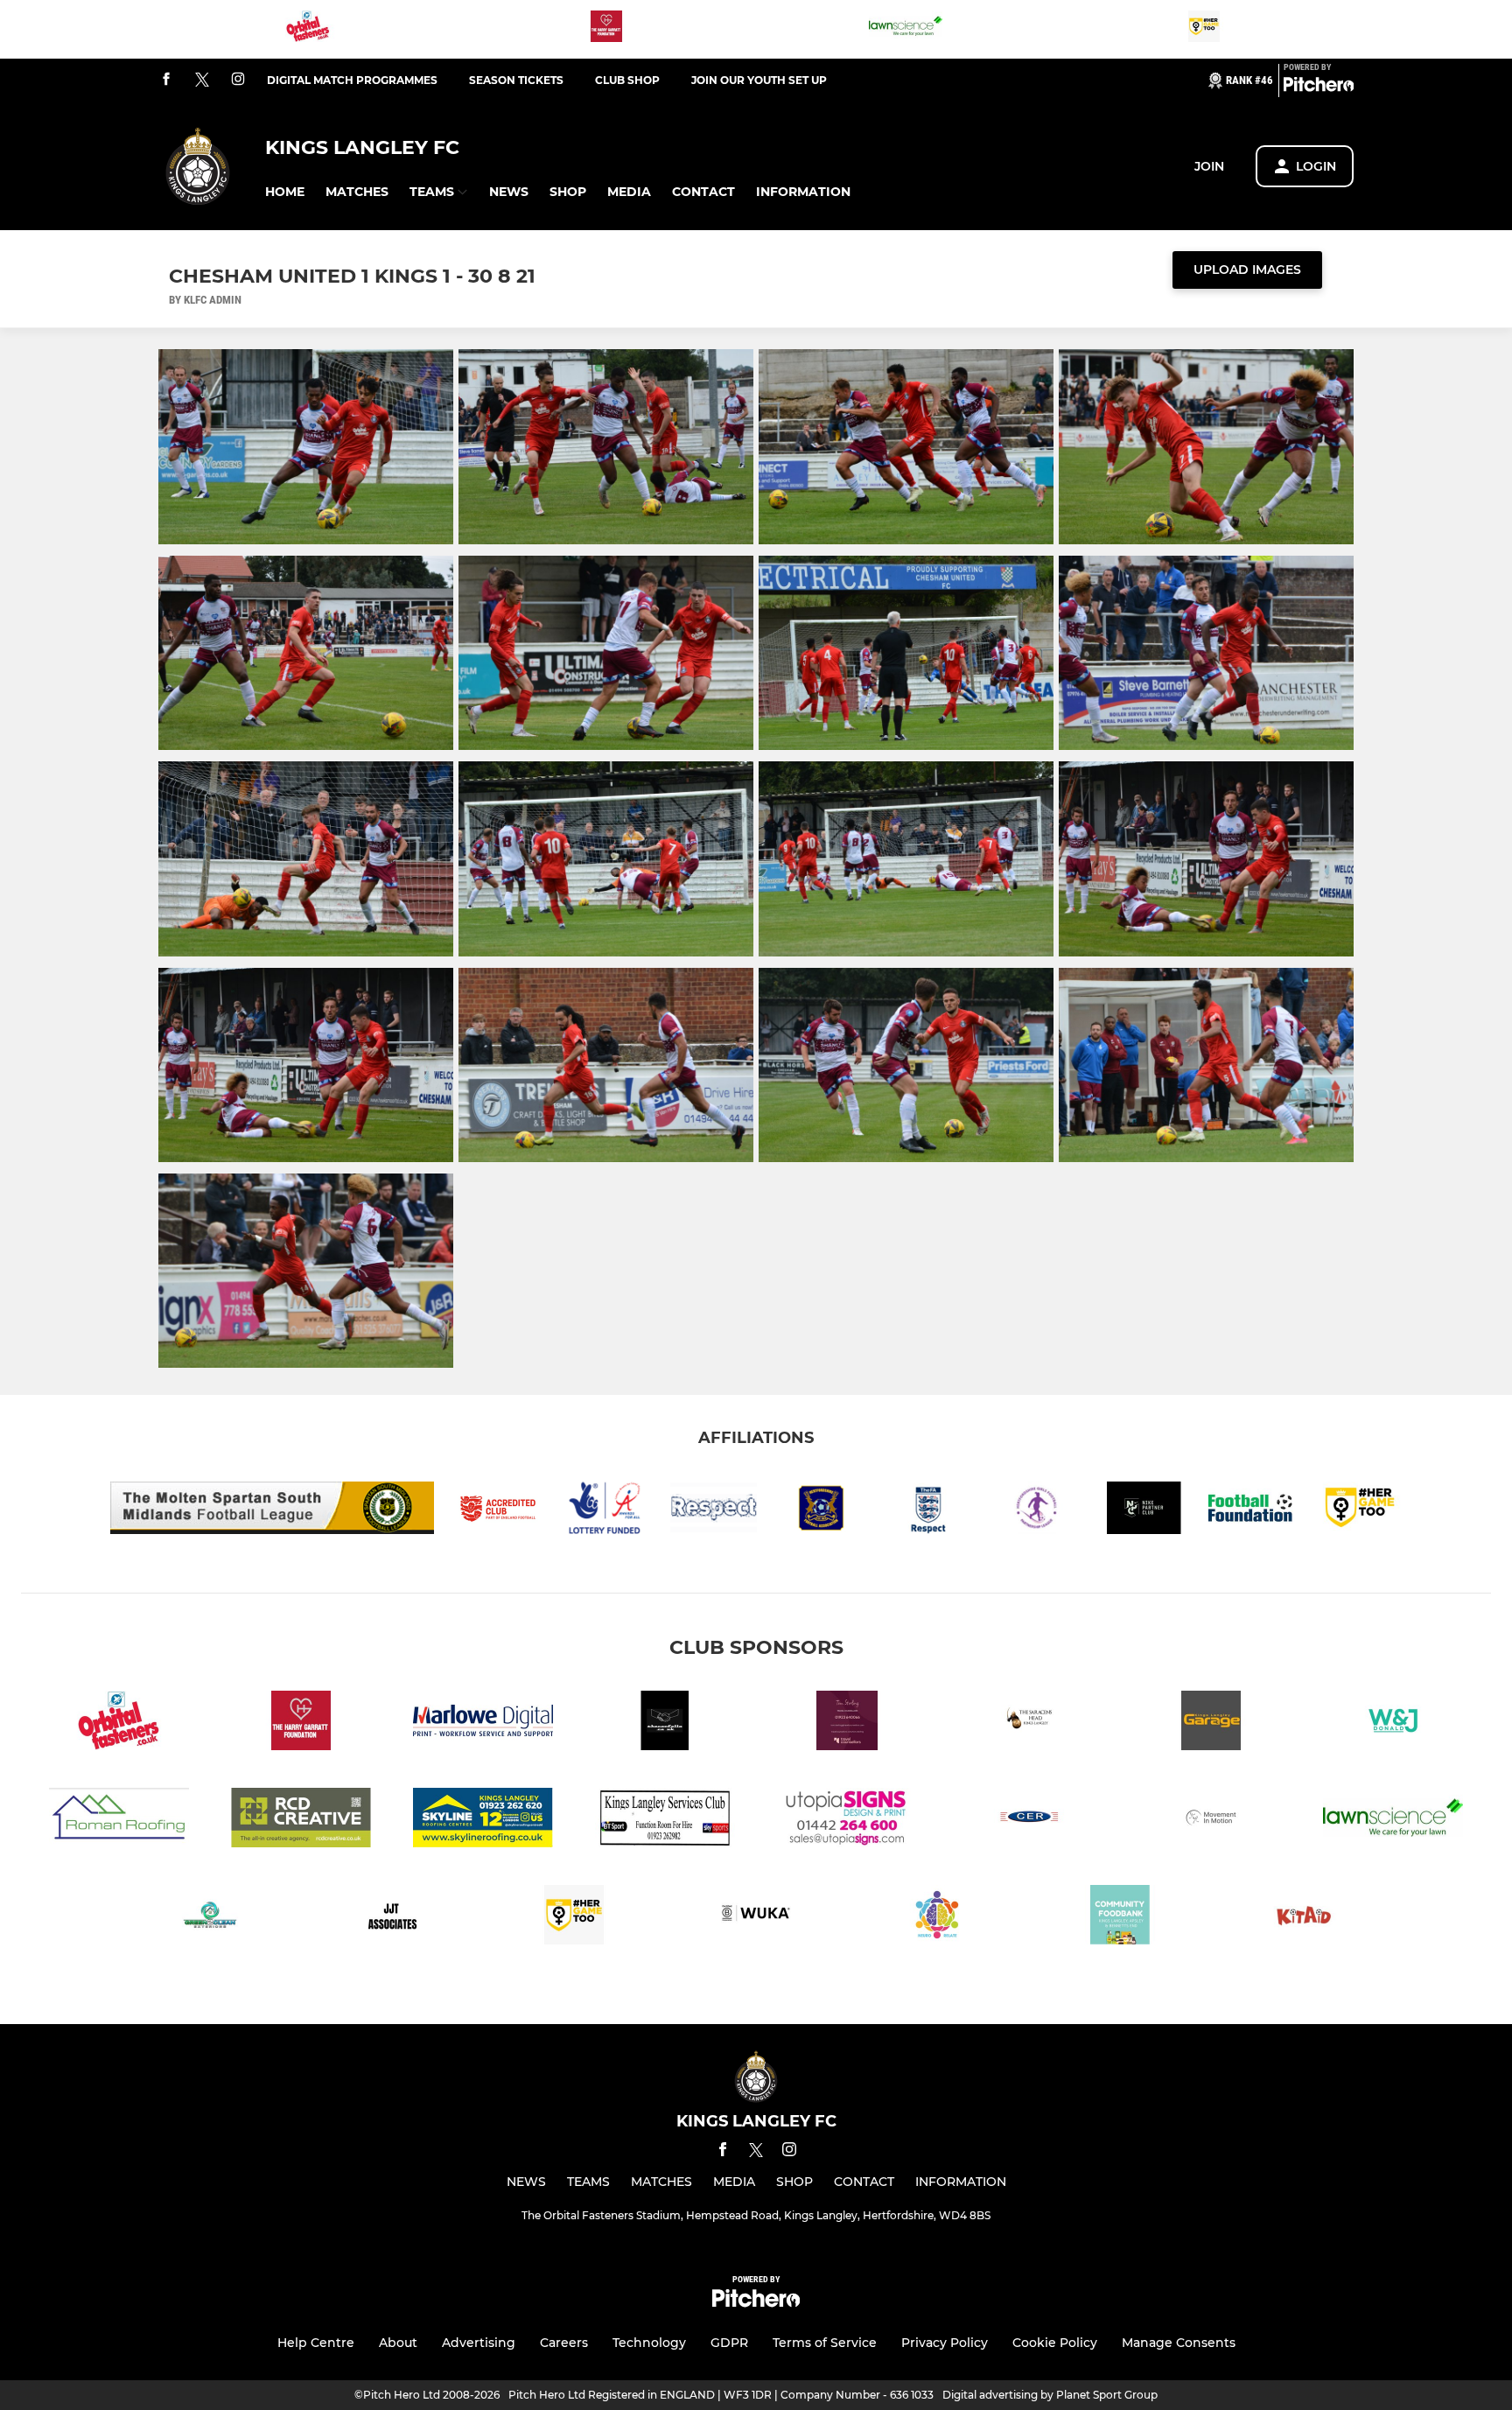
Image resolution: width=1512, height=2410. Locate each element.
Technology (649, 2343)
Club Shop (627, 80)
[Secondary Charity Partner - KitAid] (1302, 1918)
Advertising (479, 2343)
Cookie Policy (1055, 2343)
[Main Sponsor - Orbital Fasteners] (308, 29)
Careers (564, 2343)
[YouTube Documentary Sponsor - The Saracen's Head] (1029, 1723)
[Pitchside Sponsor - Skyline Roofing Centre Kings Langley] (483, 1821)
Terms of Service (825, 2343)
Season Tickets (516, 80)
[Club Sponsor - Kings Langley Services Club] (665, 1821)
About (398, 2343)
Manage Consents (1179, 2343)
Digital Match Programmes (352, 80)
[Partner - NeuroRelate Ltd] (938, 1918)
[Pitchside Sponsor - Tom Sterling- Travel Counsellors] (847, 1723)
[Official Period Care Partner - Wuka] (756, 1918)
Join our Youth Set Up (759, 80)
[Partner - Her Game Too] (1204, 29)
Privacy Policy (945, 2343)
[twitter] (202, 81)
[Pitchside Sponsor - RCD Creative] (301, 1821)
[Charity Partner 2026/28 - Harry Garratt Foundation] (606, 29)
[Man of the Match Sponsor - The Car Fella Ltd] (665, 1723)
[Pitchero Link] (1319, 88)
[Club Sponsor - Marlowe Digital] (483, 1723)
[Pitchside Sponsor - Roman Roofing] (119, 1821)
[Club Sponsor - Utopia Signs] (847, 1821)
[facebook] (166, 80)
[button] (285, 192)
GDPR (729, 2343)
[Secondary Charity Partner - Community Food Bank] (1120, 1918)
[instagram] (238, 80)
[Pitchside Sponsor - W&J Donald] (1393, 1723)
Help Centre (316, 2343)
